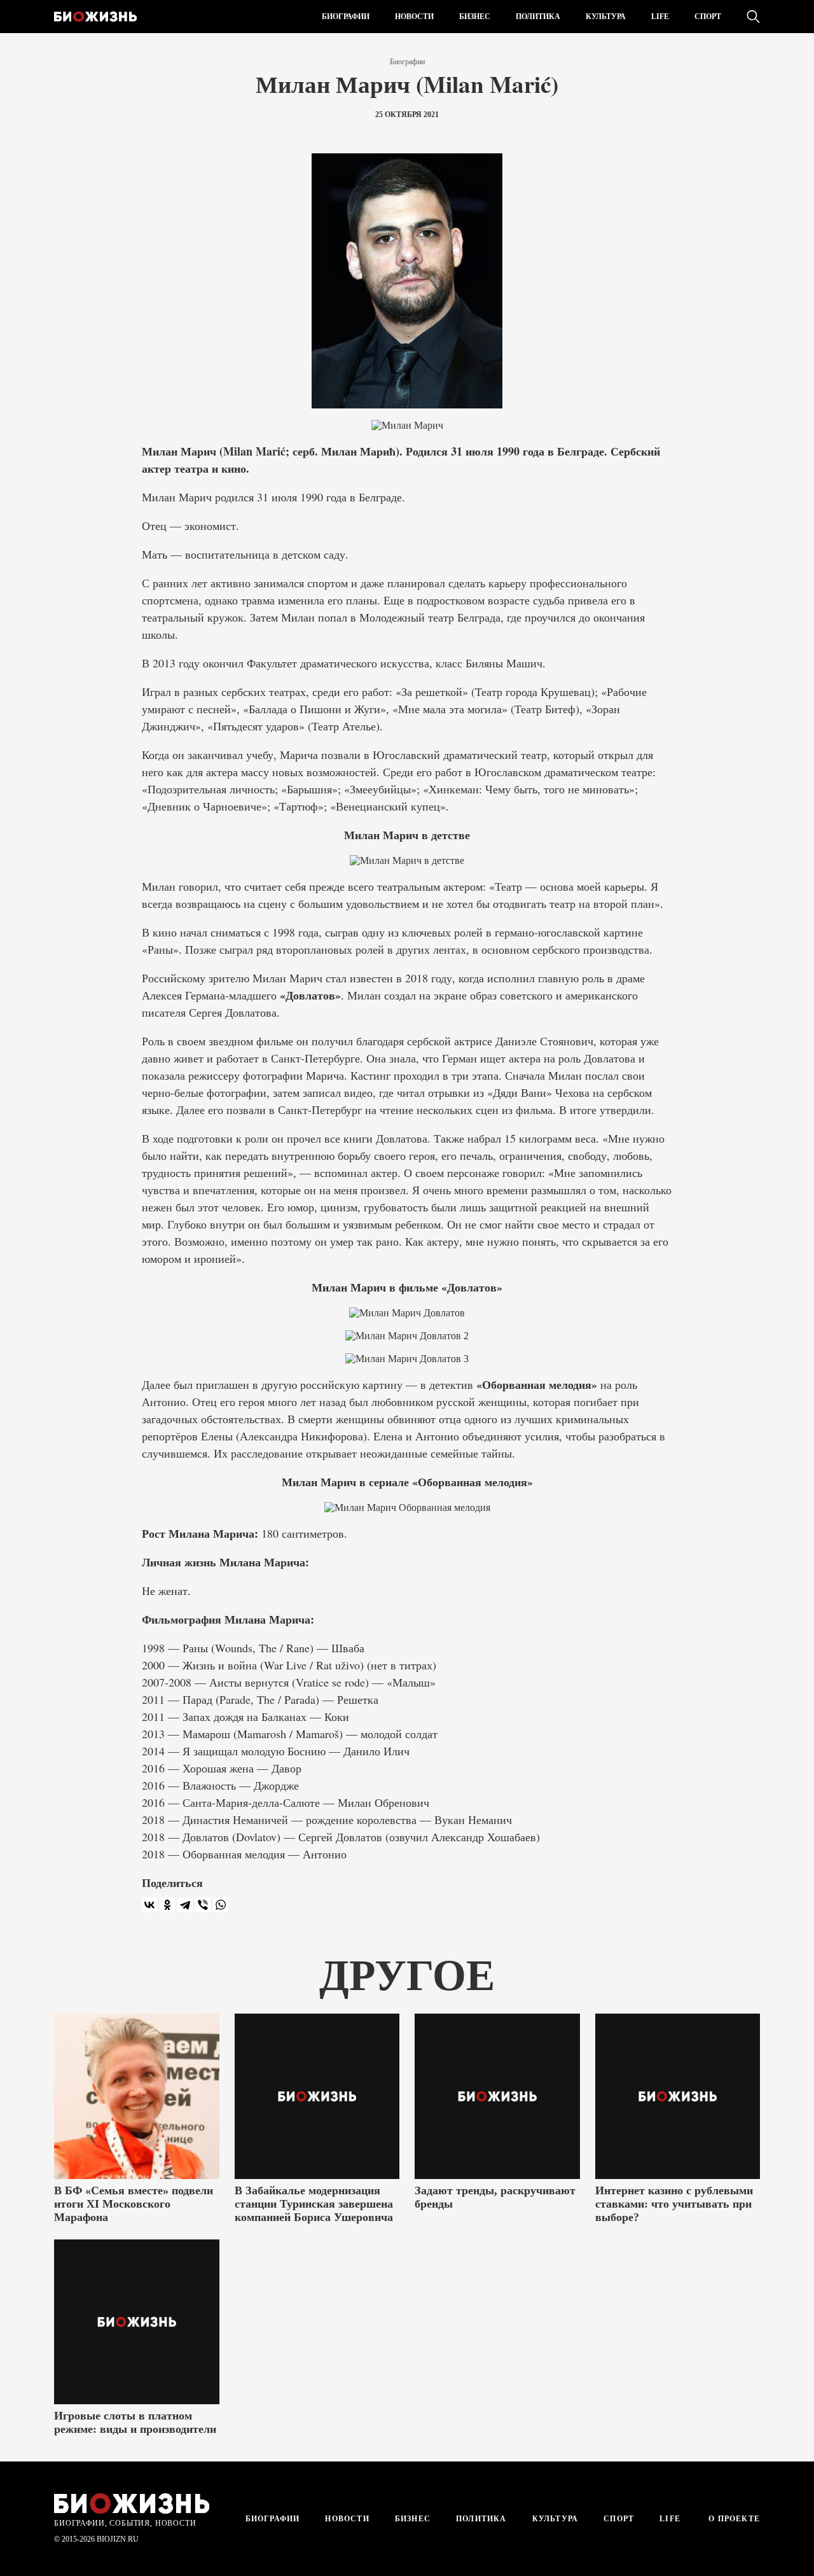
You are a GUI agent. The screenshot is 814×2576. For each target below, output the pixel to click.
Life (660, 17)
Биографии (346, 17)
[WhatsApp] (221, 1905)
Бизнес (475, 17)
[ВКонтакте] (149, 1905)
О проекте (733, 2519)
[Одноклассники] (167, 1905)
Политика (538, 17)
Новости (414, 17)
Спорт (708, 17)
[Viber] (203, 1905)
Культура (606, 17)
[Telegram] (185, 1905)
